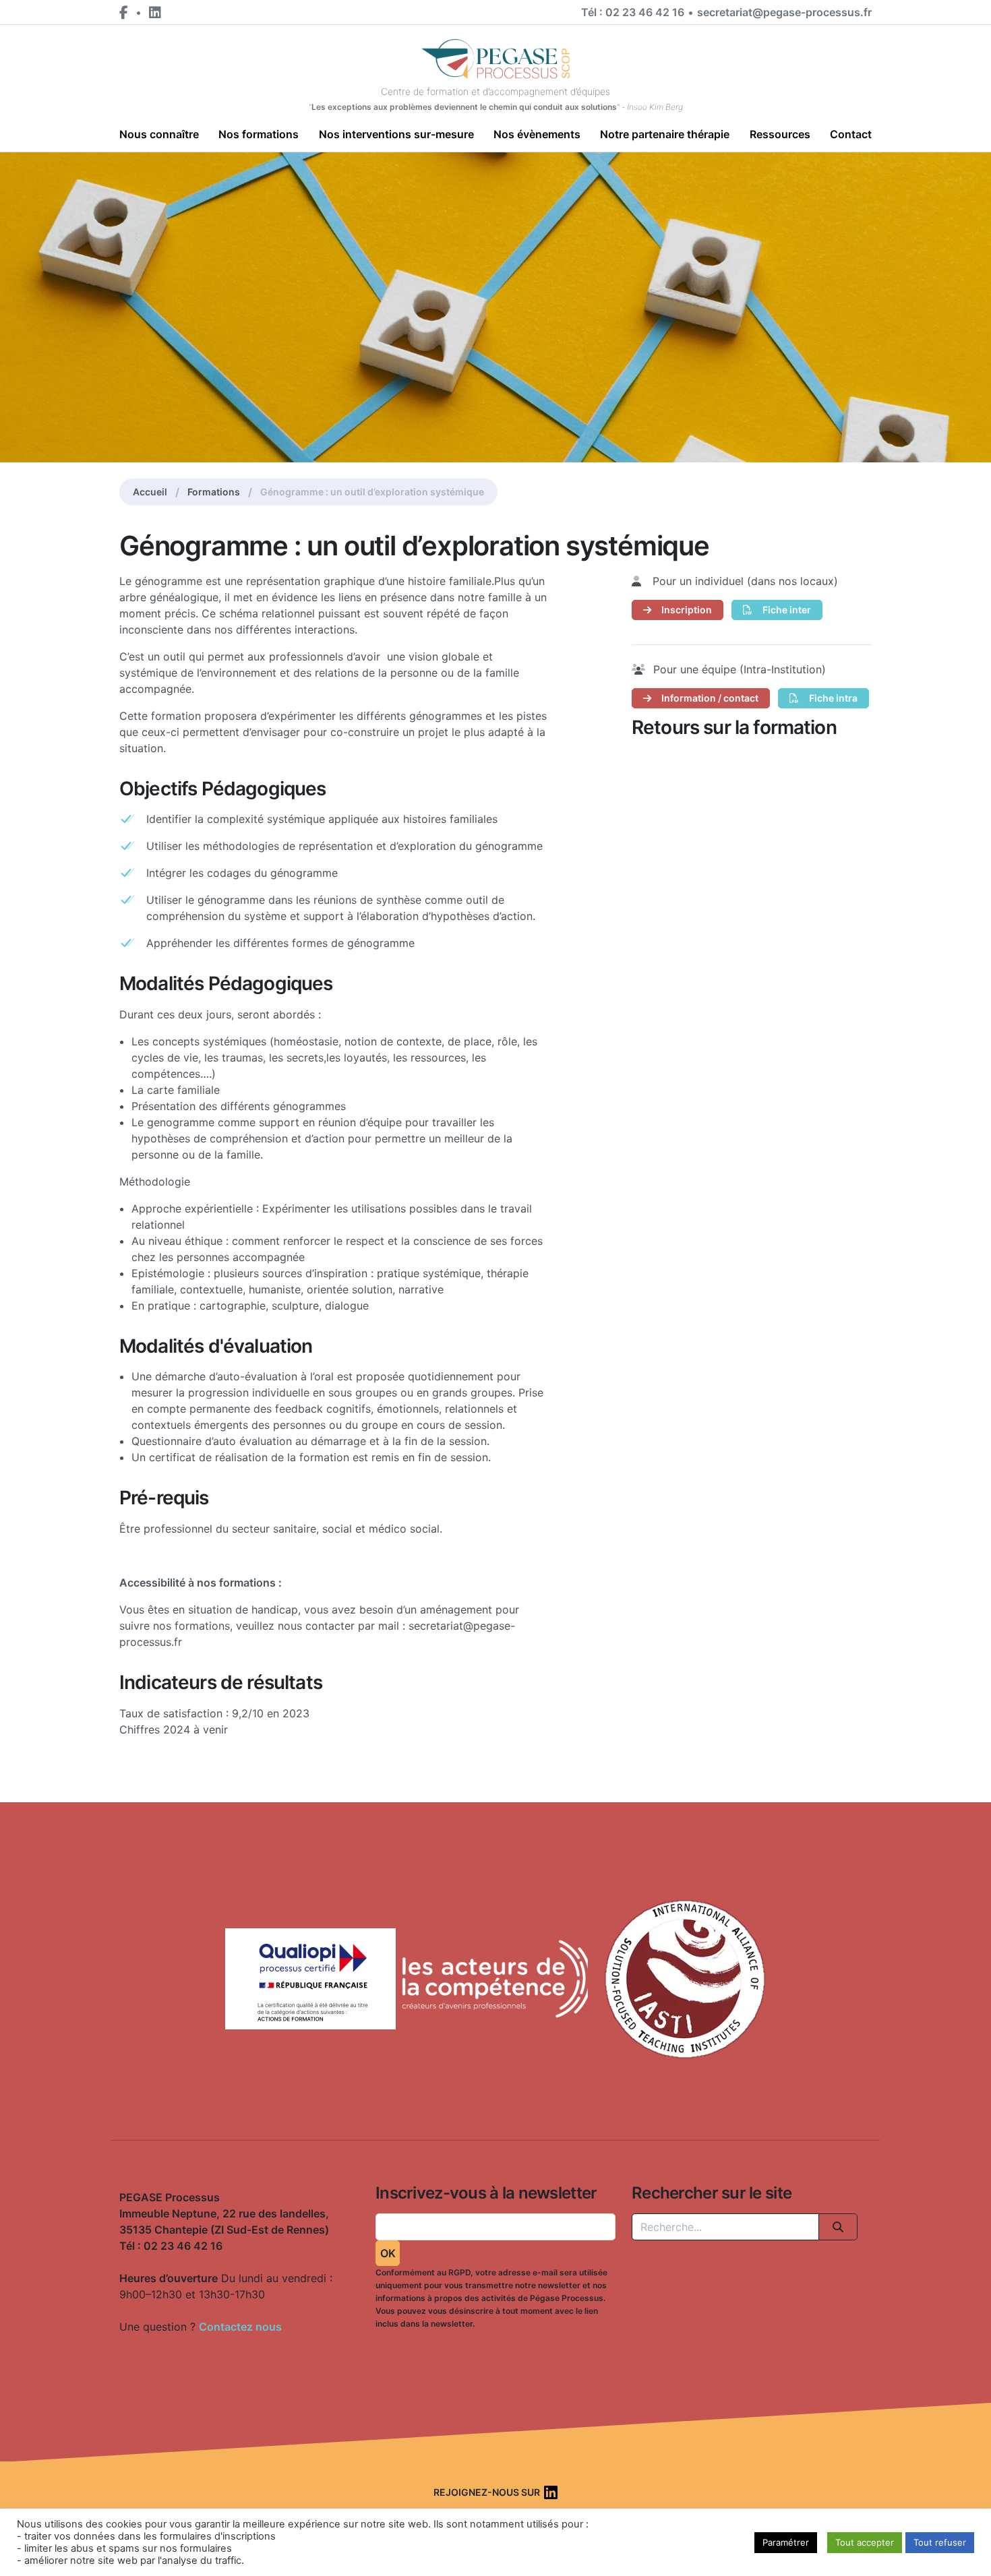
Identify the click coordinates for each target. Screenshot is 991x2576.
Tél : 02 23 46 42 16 (633, 12)
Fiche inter (786, 610)
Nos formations (259, 134)
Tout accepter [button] (865, 2542)
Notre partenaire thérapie (665, 134)
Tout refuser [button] (940, 2542)
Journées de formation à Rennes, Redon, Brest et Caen (102, 2338)
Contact (851, 134)
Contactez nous (240, 2327)
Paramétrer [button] (786, 2542)
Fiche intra (832, 698)
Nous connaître (159, 134)
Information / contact (709, 698)
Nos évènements (537, 134)
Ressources (780, 134)
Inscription (686, 610)
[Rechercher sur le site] (838, 2227)
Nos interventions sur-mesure (396, 134)
